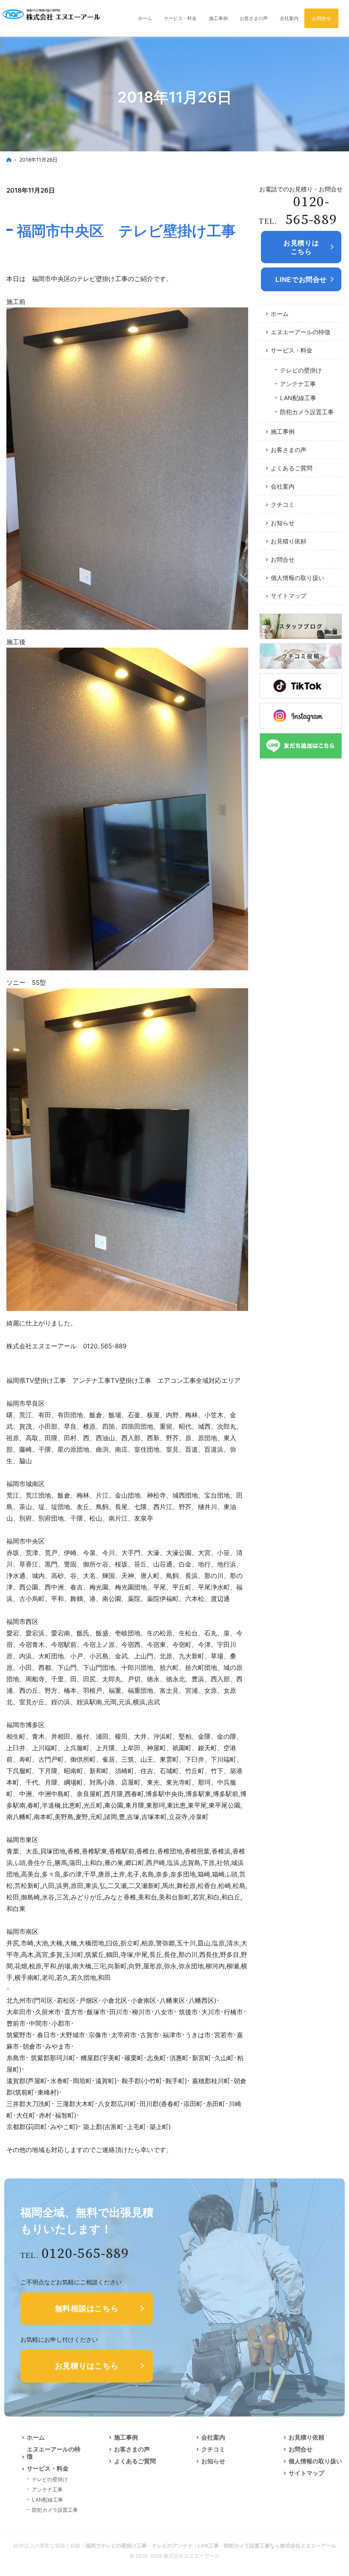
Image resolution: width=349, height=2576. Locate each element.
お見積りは (301, 247)
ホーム (280, 314)
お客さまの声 (289, 450)
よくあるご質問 (292, 468)
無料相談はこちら (87, 2308)
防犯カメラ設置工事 (307, 412)
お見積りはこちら (87, 2366)
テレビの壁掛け (301, 370)
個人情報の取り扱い (298, 578)
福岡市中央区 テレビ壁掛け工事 (126, 231)
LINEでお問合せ (301, 279)
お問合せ (283, 559)
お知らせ (283, 523)
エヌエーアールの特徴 (300, 332)
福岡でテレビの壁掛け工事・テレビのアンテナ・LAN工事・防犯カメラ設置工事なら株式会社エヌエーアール (211, 2546)
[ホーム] (9, 160)
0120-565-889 (311, 211)
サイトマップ (289, 596)
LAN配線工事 (298, 398)
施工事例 (283, 431)
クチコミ (283, 505)
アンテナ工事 (298, 384)
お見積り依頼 (289, 541)
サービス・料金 (292, 350)
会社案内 (283, 486)
